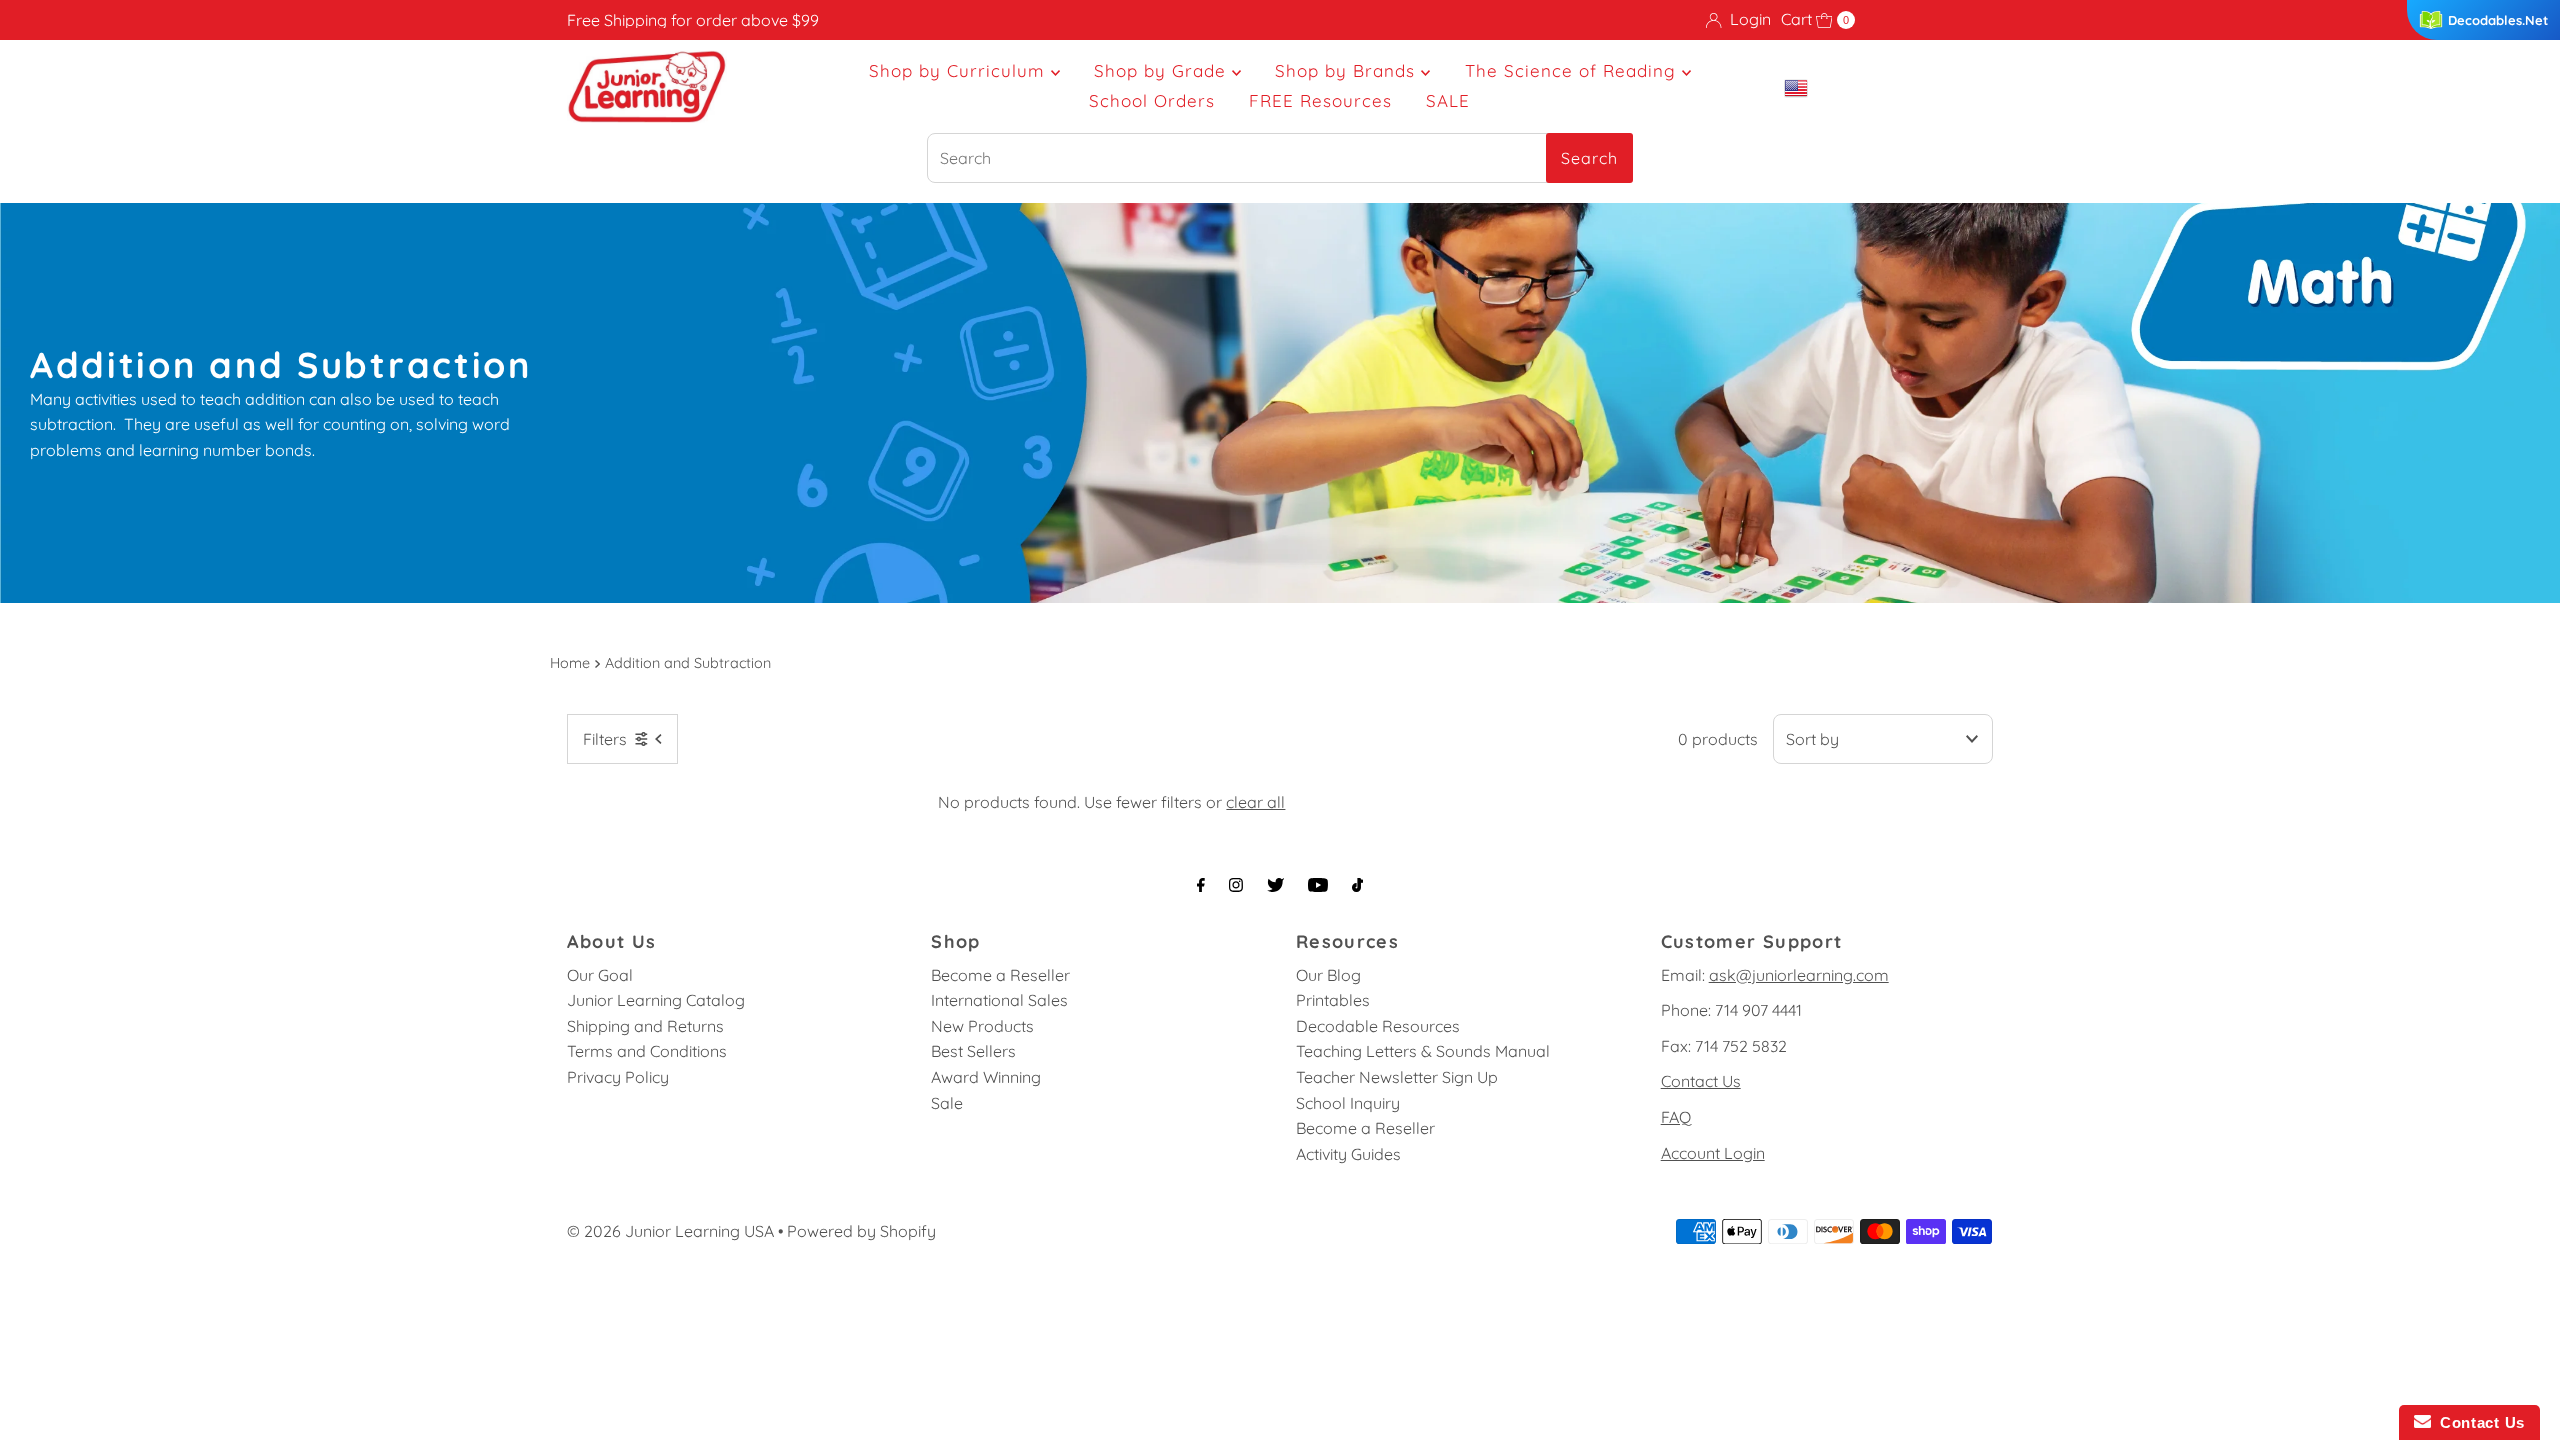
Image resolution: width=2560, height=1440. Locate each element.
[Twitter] (1275, 885)
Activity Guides (1348, 1154)
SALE (1448, 100)
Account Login (1713, 1153)
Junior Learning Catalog (656, 1000)
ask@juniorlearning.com (1799, 975)
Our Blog (1328, 975)
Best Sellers (973, 1051)
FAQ (1676, 1117)
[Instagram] (1236, 885)
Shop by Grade (1163, 70)
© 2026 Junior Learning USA (670, 1231)
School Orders (1152, 100)
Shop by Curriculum (960, 70)
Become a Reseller (1000, 975)
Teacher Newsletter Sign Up (1397, 1077)
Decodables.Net (2498, 20)
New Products (982, 1026)
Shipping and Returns (645, 1026)
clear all (1255, 802)
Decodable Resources (1378, 1026)
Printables (1333, 1000)
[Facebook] (1201, 885)
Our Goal (600, 975)
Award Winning (986, 1077)
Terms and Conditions (647, 1051)
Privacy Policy (618, 1077)
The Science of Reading (1573, 70)
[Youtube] (1318, 885)
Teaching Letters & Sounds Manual (1423, 1051)
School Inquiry (1348, 1103)
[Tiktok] (1357, 885)
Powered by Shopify (861, 1231)
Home (570, 663)
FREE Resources (1320, 100)
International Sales (999, 1000)
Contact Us (1701, 1081)
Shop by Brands (1348, 70)
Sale (947, 1103)
